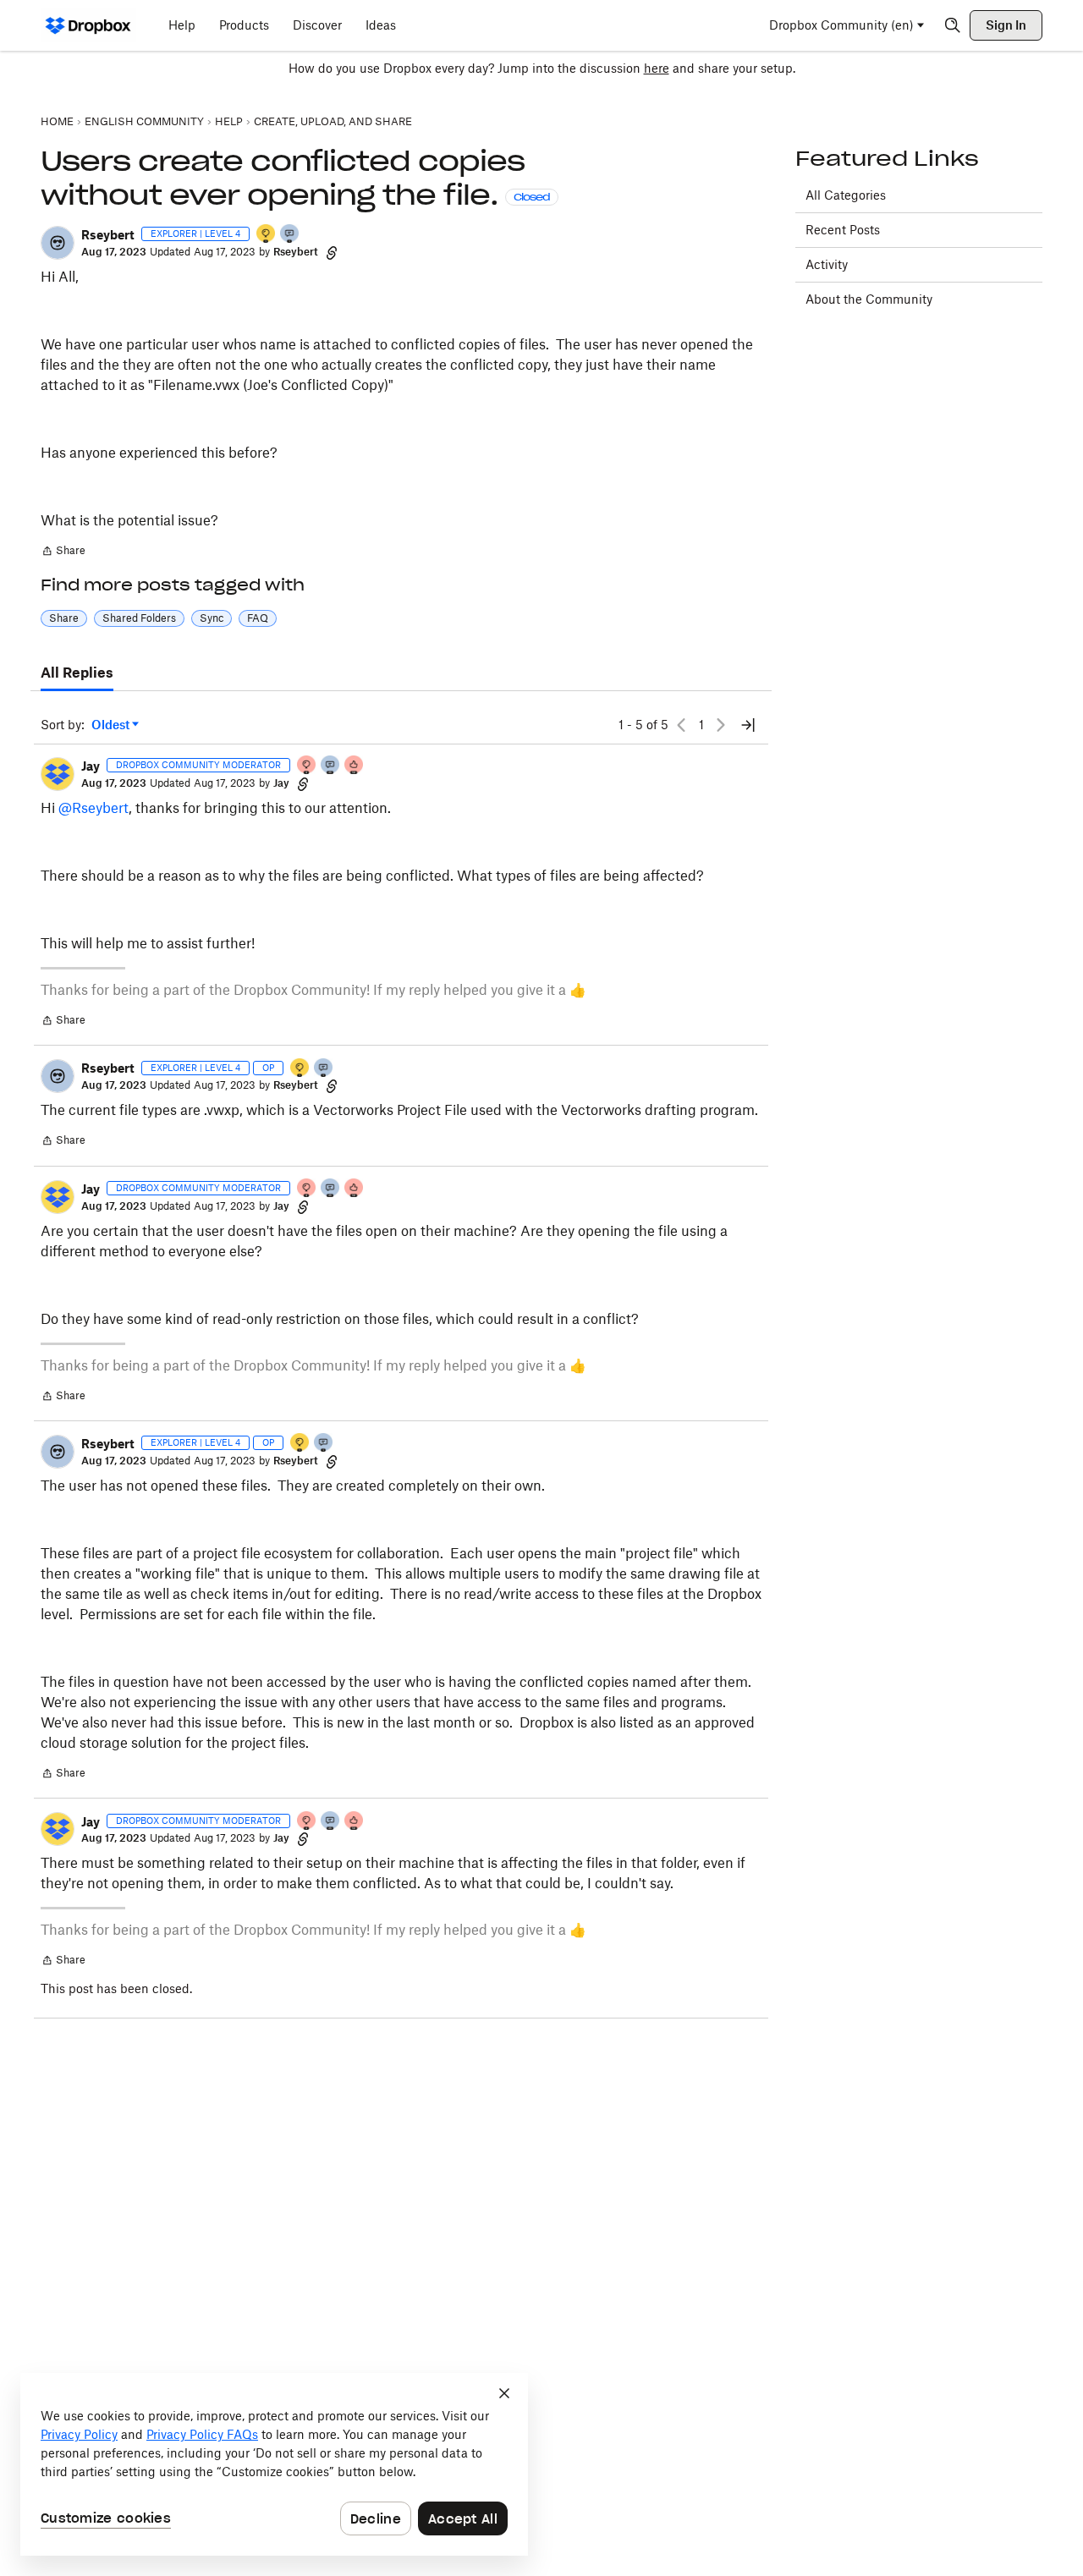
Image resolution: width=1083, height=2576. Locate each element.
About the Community (869, 299)
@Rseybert (93, 808)
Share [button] (64, 618)
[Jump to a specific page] (748, 725)
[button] (58, 243)
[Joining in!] (290, 235)
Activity (827, 264)
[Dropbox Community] (88, 25)
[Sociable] (331, 766)
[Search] (953, 25)
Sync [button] (212, 618)
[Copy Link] (332, 252)
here (657, 68)
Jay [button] (91, 766)
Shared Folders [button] (139, 618)
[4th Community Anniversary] (307, 766)
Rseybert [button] (108, 235)
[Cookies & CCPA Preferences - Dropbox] (274, 2464)
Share (63, 552)
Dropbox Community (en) (841, 25)
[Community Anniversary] (267, 235)
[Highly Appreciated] (355, 766)
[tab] (77, 673)
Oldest (112, 725)
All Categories (846, 195)
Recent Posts (843, 230)
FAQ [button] (258, 618)
